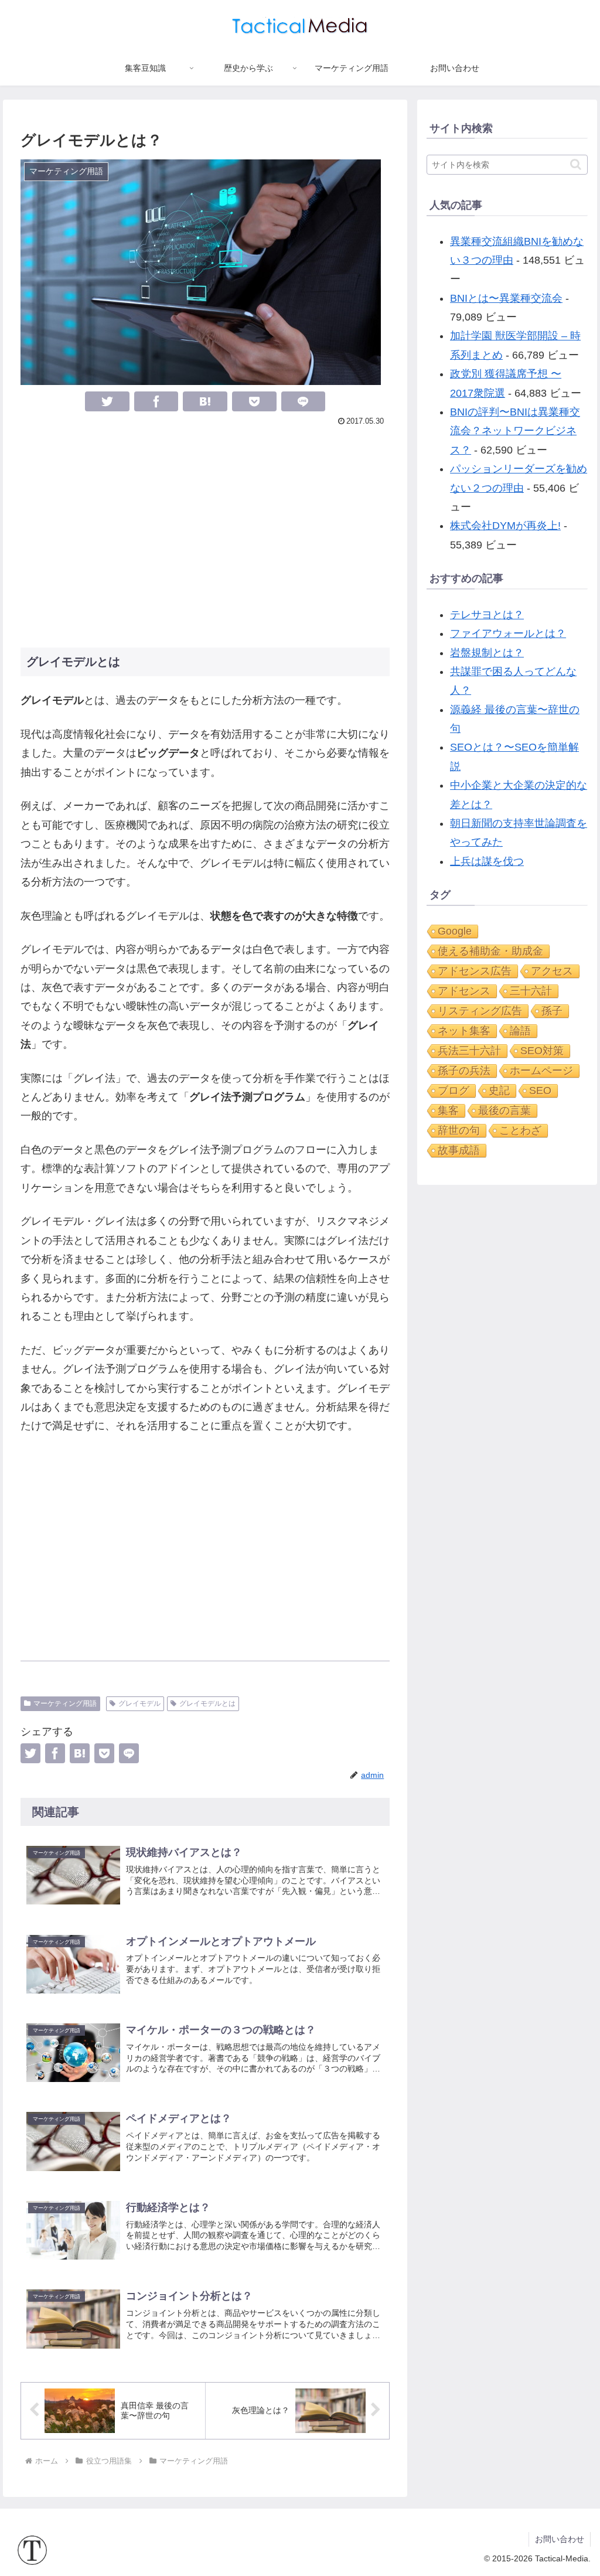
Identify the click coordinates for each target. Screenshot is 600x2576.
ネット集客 (464, 1031)
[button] (576, 164)
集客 (448, 1110)
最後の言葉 (504, 1110)
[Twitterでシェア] (107, 401)
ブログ (454, 1091)
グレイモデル (139, 1703)
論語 (520, 1031)
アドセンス (464, 991)
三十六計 (531, 991)
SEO (540, 1091)
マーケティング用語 (65, 1703)
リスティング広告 (480, 1011)
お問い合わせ (560, 2539)
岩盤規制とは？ (487, 653)
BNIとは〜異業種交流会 (506, 298)
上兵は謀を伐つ (487, 861)
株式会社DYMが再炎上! (505, 526)
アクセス (552, 971)
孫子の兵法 (464, 1071)
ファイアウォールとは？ (508, 633)
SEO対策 (542, 1051)
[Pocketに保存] (254, 401)
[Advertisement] (205, 536)
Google (455, 931)
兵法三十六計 (469, 1051)
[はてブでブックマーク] (205, 401)
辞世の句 (459, 1130)
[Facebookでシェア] (156, 401)
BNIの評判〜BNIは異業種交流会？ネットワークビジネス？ (515, 431)
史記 (499, 1091)
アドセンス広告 (475, 971)
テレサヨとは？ (487, 615)
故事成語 (459, 1150)
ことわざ (520, 1130)
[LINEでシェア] (304, 401)
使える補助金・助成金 (490, 951)
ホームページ (541, 1071)
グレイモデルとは (207, 1703)
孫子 (552, 1011)
